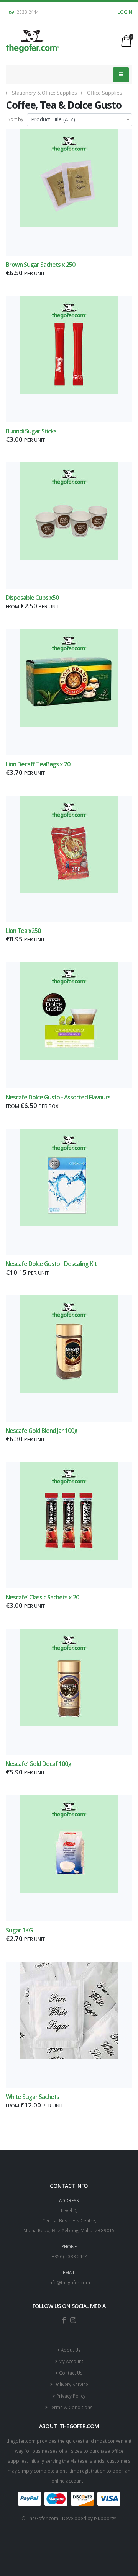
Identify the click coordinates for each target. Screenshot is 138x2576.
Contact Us (70, 2373)
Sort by (16, 119)
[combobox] (80, 120)
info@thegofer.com (69, 2282)
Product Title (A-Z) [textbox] (53, 119)
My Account (70, 2361)
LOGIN (125, 12)
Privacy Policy (70, 2396)
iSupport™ (105, 2518)
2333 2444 (27, 12)
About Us (70, 2350)
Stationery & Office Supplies (44, 93)
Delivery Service (70, 2384)
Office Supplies (105, 93)
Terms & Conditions (70, 2407)
